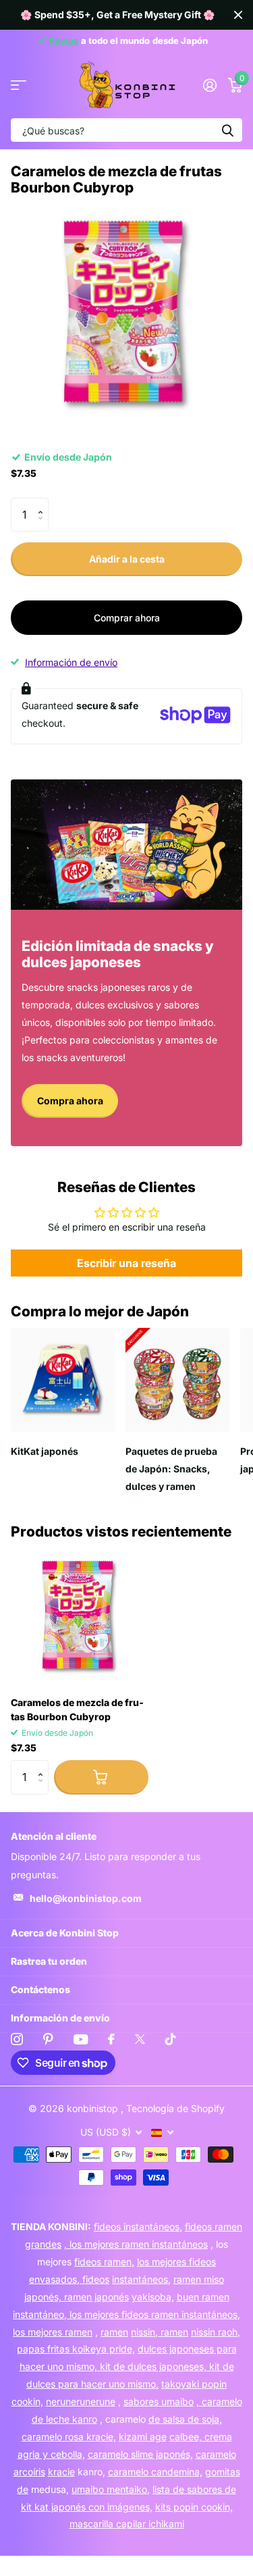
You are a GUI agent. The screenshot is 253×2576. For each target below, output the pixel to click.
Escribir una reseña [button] (126, 1263)
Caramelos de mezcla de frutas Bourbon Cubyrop (77, 1709)
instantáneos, (141, 2279)
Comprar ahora (127, 618)
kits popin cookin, (194, 2507)
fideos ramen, (104, 2262)
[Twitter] (140, 2039)
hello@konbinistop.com (86, 1898)
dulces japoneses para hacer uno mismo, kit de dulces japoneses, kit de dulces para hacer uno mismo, (128, 2366)
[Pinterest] (48, 2039)
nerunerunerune (81, 2401)
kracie (61, 2472)
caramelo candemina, (155, 2472)
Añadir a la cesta (127, 559)
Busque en (227, 130)
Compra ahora (70, 1101)
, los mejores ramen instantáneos (136, 2244)
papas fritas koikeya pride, (76, 2349)
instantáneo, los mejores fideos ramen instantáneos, (126, 2314)
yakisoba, (153, 2297)
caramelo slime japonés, (140, 2454)
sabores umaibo (159, 2401)
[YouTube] (81, 2039)
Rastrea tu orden (49, 1961)
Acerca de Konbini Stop (65, 1933)
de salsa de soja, (185, 2419)
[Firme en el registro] (209, 85)
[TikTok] (171, 2039)
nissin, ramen (160, 2332)
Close (238, 15)
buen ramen (203, 2297)
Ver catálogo (19, 85)
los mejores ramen (53, 2332)
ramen (114, 2332)
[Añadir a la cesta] (101, 1777)
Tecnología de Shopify (175, 2108)
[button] (44, 503)
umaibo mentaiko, (111, 2489)
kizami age (143, 2437)
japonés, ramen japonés (77, 2297)
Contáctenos (40, 1989)
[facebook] (111, 2039)
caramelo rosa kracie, (69, 2437)
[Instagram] (17, 2039)
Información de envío (71, 662)
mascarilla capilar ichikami (127, 2524)
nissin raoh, (216, 2332)
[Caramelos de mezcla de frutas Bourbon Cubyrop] (80, 1617)
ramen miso (199, 2279)
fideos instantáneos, (138, 2226)
